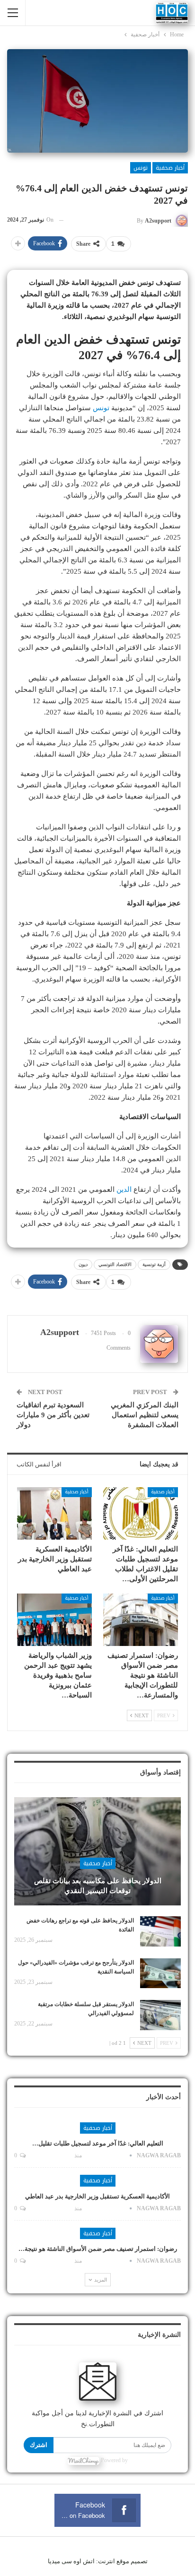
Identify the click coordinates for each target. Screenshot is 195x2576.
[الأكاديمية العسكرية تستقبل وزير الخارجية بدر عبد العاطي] (54, 1513)
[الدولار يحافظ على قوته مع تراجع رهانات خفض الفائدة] (160, 1931)
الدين (124, 1189)
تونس (141, 168)
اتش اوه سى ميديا (71, 2561)
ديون (83, 1264)
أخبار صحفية (170, 168)
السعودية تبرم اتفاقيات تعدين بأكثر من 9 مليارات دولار (53, 1415)
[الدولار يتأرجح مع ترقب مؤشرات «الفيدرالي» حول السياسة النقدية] (160, 1973)
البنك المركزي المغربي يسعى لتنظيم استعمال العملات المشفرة (145, 1415)
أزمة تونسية (154, 1264)
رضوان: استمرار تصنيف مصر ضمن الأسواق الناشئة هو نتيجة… (98, 2249)
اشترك (39, 2445)
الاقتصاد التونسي (115, 1264)
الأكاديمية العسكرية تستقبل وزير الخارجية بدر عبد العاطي (97, 2196)
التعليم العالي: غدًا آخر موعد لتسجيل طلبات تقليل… (98, 2143)
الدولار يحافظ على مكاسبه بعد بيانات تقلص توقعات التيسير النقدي (98, 1886)
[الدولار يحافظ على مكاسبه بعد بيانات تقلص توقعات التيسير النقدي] (97, 1851)
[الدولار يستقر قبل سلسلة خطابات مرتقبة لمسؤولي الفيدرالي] (160, 2015)
